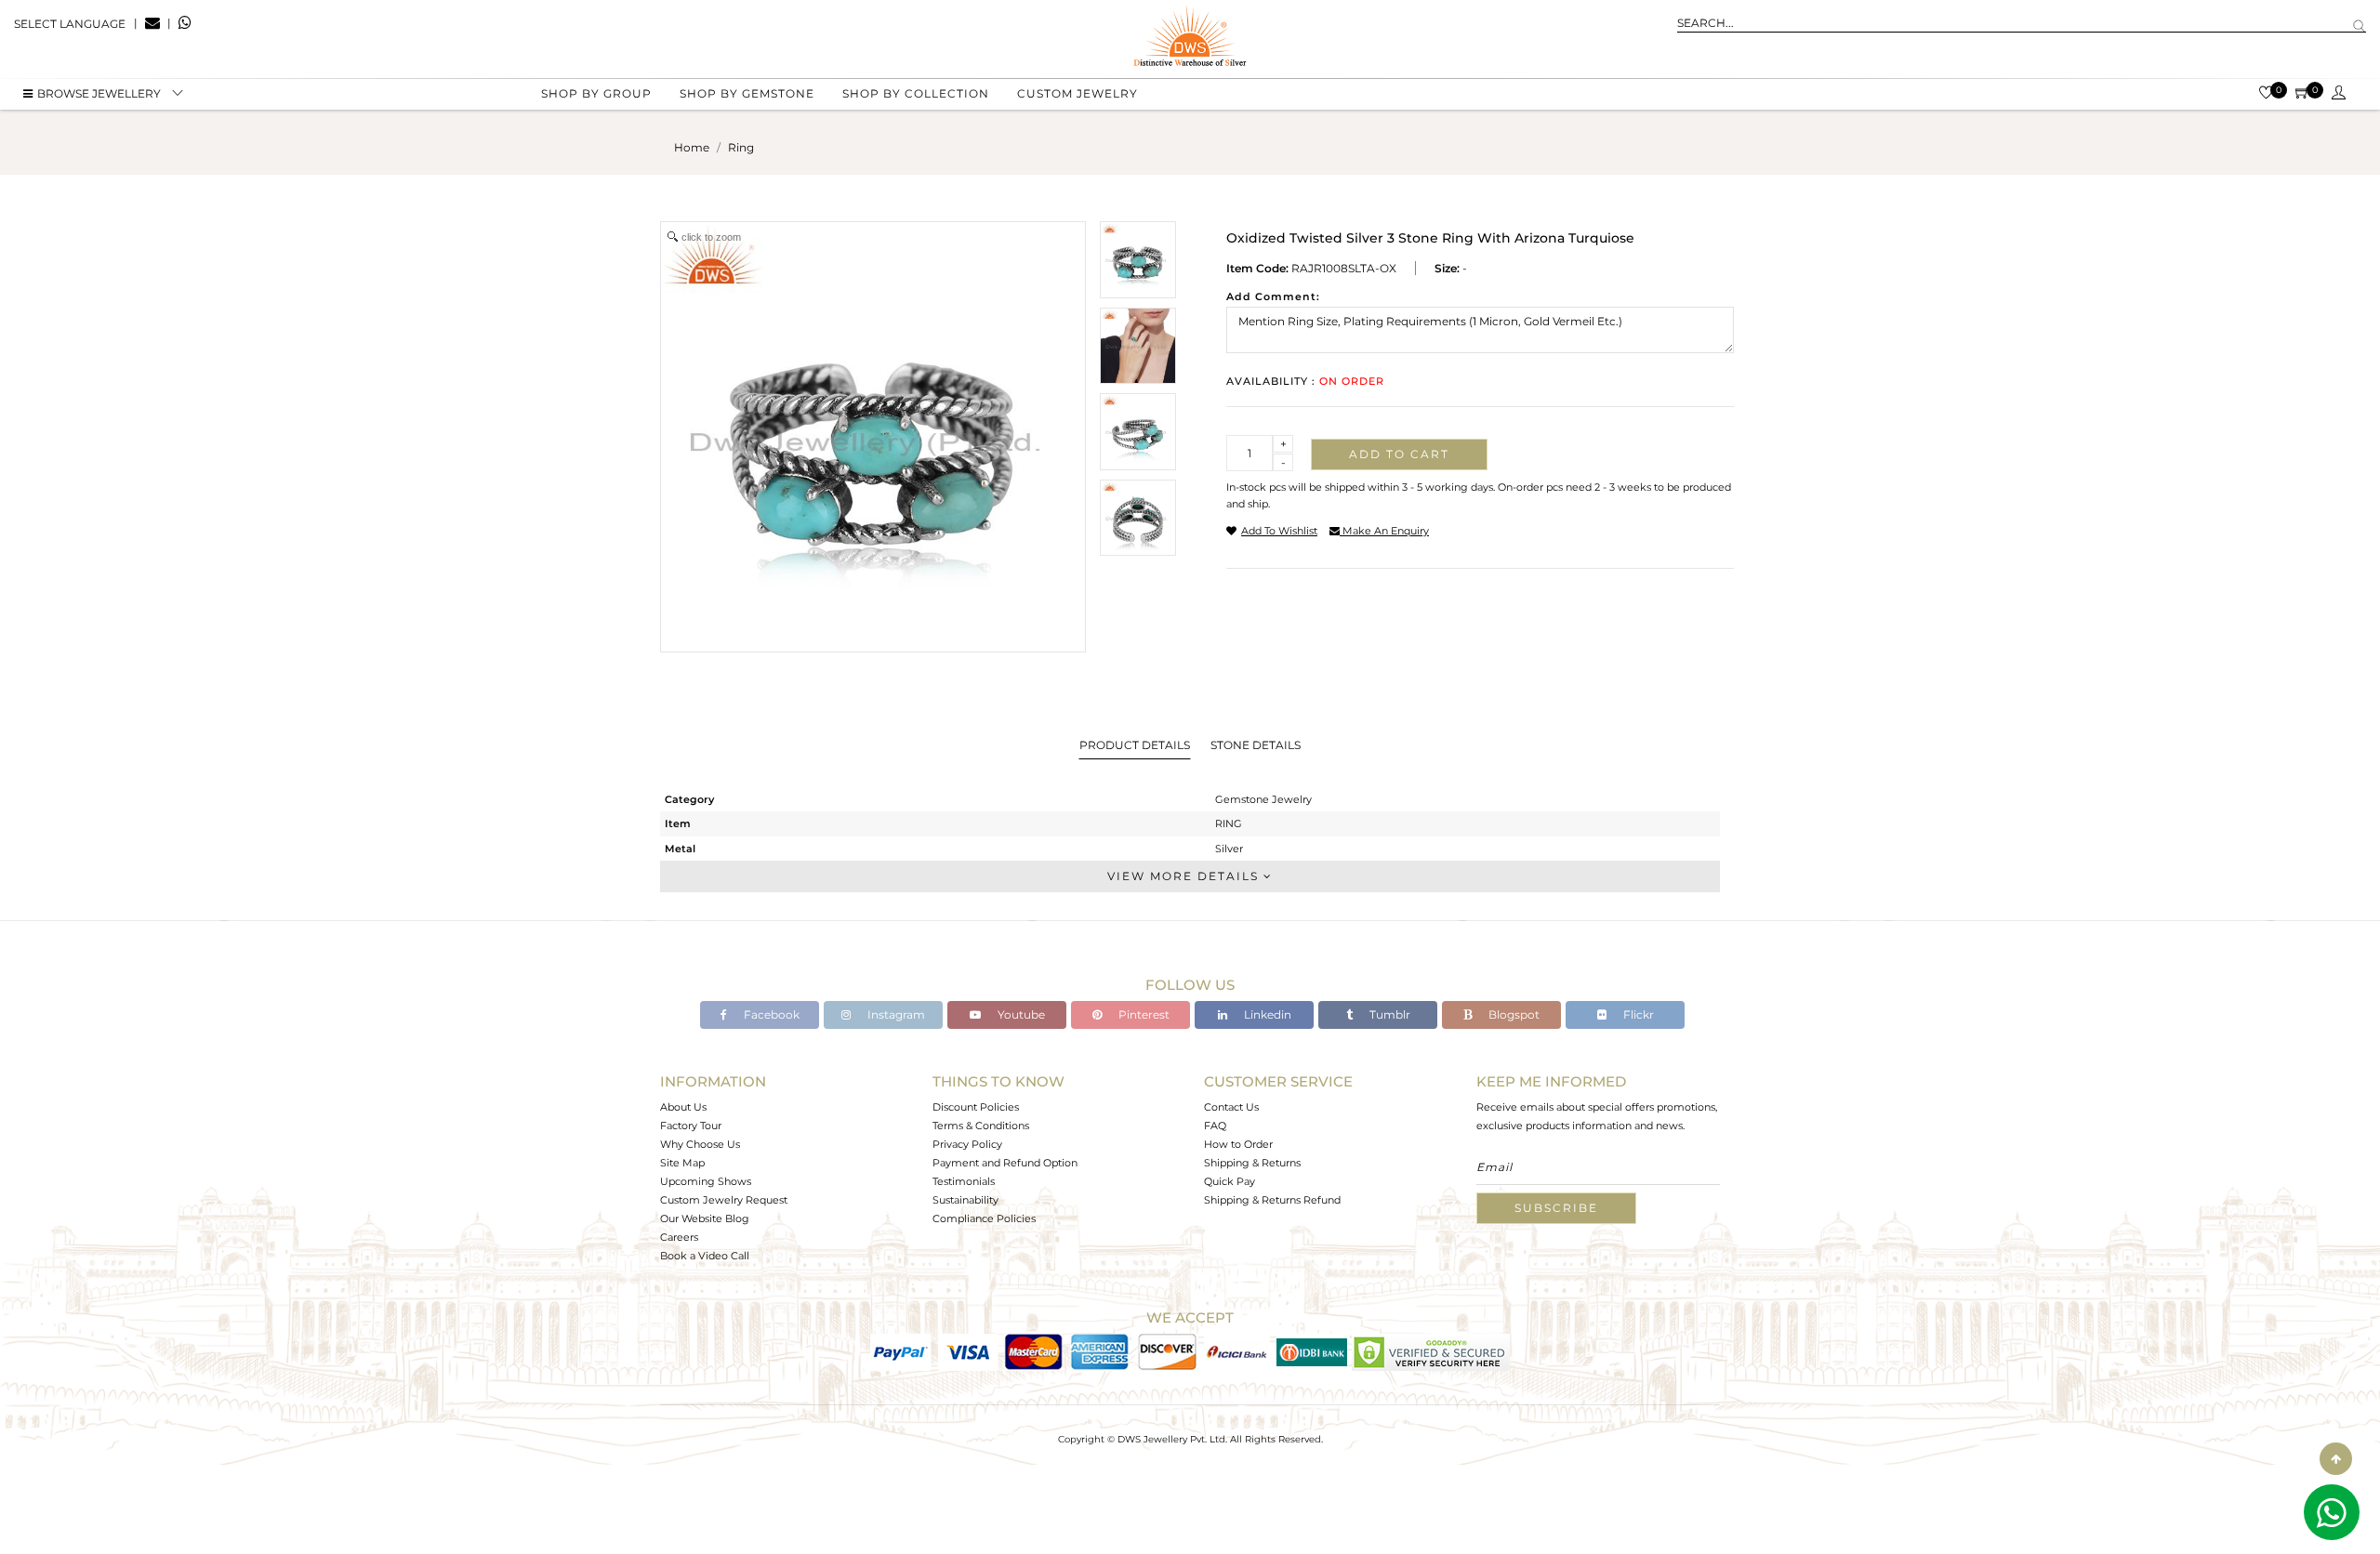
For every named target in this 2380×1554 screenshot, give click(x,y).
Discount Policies (976, 1107)
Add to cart (1399, 454)
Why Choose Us (700, 1144)
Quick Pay (1230, 1181)
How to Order (1238, 1144)
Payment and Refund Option (1005, 1163)
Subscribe (1556, 1208)
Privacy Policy (967, 1144)
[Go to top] (2336, 1459)
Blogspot (1513, 1014)
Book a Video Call (705, 1256)
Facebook (770, 1014)
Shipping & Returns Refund (1272, 1200)
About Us (683, 1107)
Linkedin (1266, 1014)
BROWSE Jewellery (99, 93)
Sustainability (965, 1200)
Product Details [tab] (1135, 745)
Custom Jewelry (1078, 93)
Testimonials (964, 1181)
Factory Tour (691, 1126)
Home (692, 147)
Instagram (895, 1014)
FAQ (1215, 1126)
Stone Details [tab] (1256, 745)
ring (741, 147)
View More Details (1185, 876)
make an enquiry (1384, 531)
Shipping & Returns (1252, 1163)
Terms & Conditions (981, 1126)
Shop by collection (916, 93)
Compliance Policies (984, 1218)
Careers (679, 1237)
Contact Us (1231, 1107)
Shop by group (596, 93)
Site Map (682, 1163)
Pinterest (1143, 1014)
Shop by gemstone (747, 93)
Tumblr (1388, 1014)
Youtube (1020, 1014)
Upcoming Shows (706, 1181)
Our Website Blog (705, 1218)
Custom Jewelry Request (724, 1200)
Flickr (1637, 1014)
